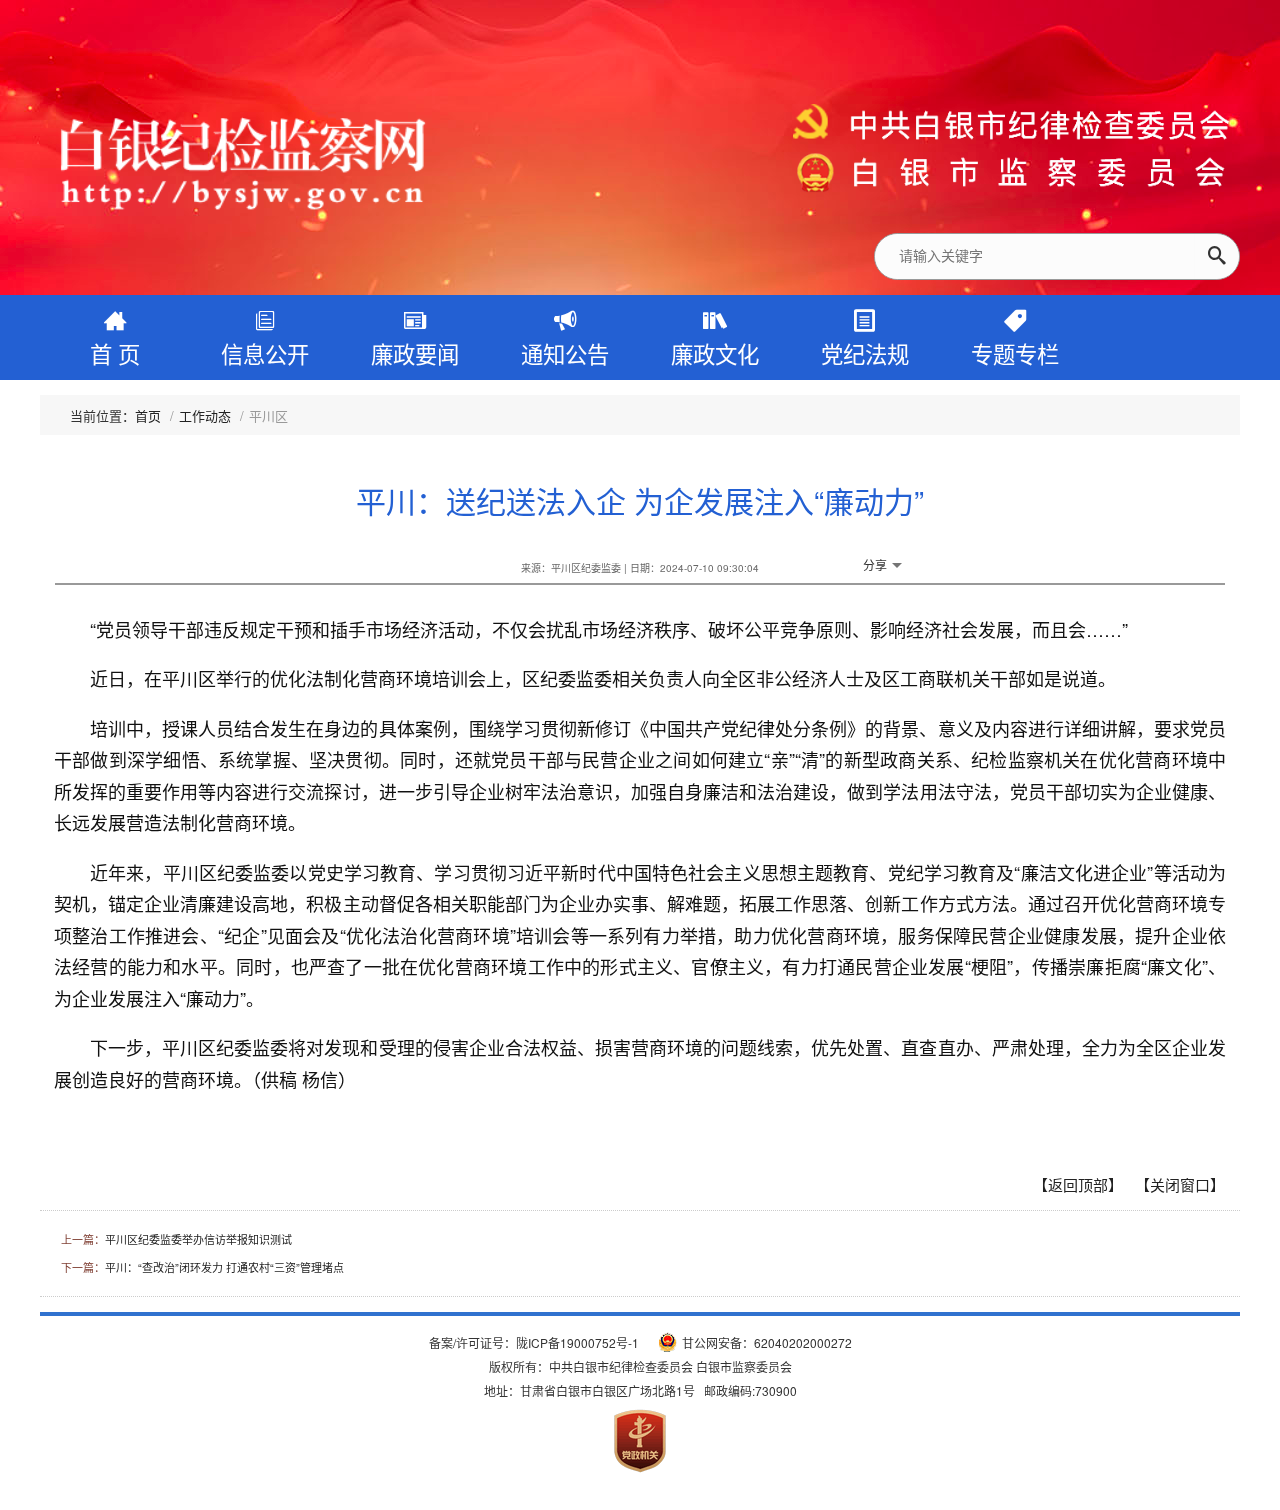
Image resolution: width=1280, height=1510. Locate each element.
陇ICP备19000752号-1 (577, 1342)
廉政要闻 (415, 353)
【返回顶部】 (1078, 1184)
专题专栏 (1015, 353)
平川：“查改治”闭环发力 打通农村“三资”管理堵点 (224, 1267)
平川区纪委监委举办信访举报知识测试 (198, 1239)
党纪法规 (865, 353)
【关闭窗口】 (1180, 1184)
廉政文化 (715, 353)
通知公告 (565, 353)
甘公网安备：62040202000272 (767, 1342)
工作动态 (205, 415)
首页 (148, 415)
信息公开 (265, 353)
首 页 (115, 353)
